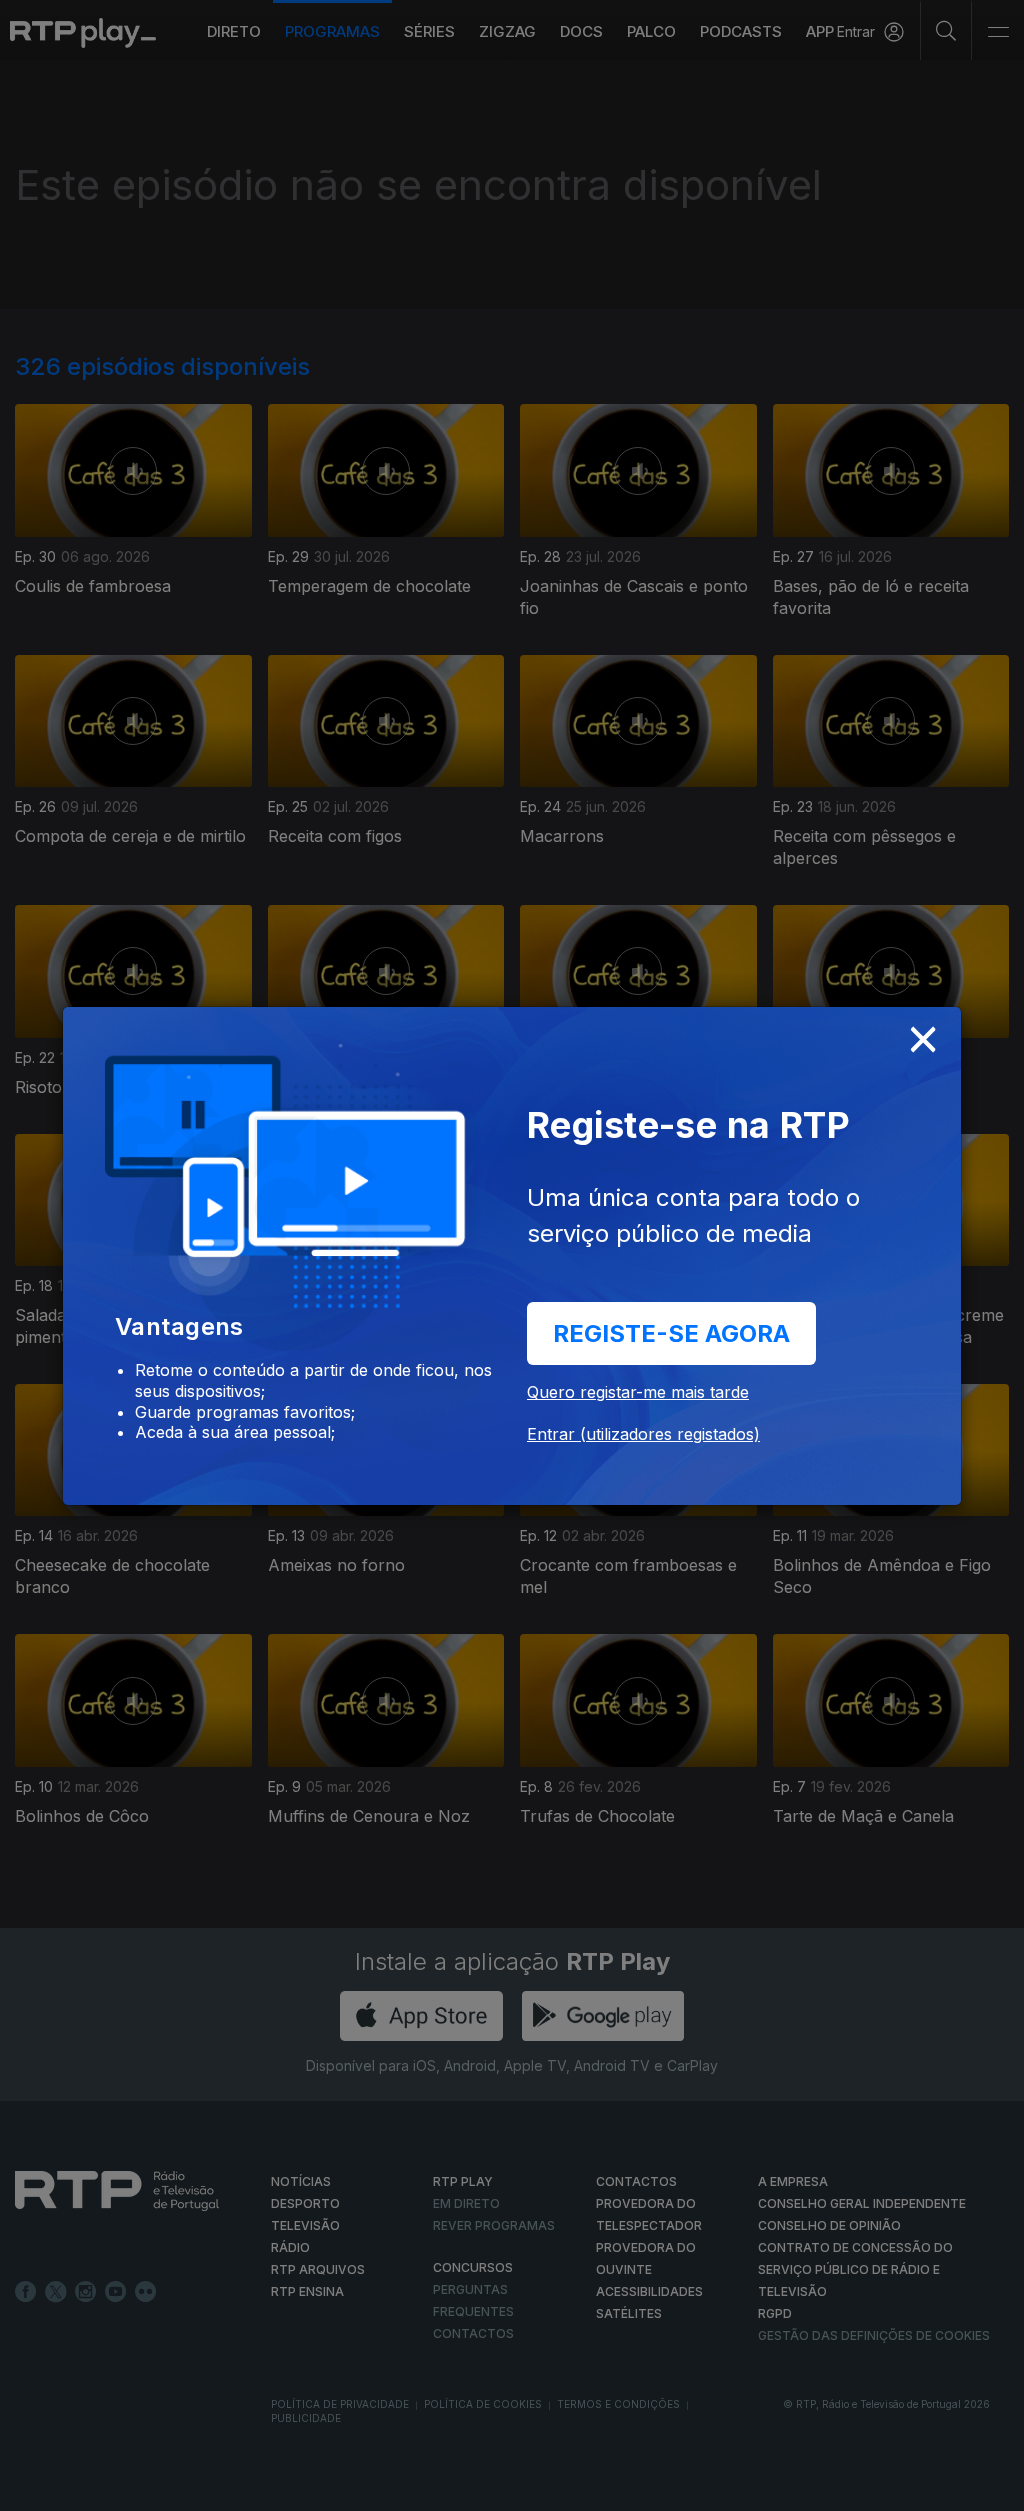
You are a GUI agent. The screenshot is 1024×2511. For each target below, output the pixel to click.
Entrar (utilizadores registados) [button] (643, 1434)
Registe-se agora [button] (671, 1333)
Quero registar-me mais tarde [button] (638, 1392)
